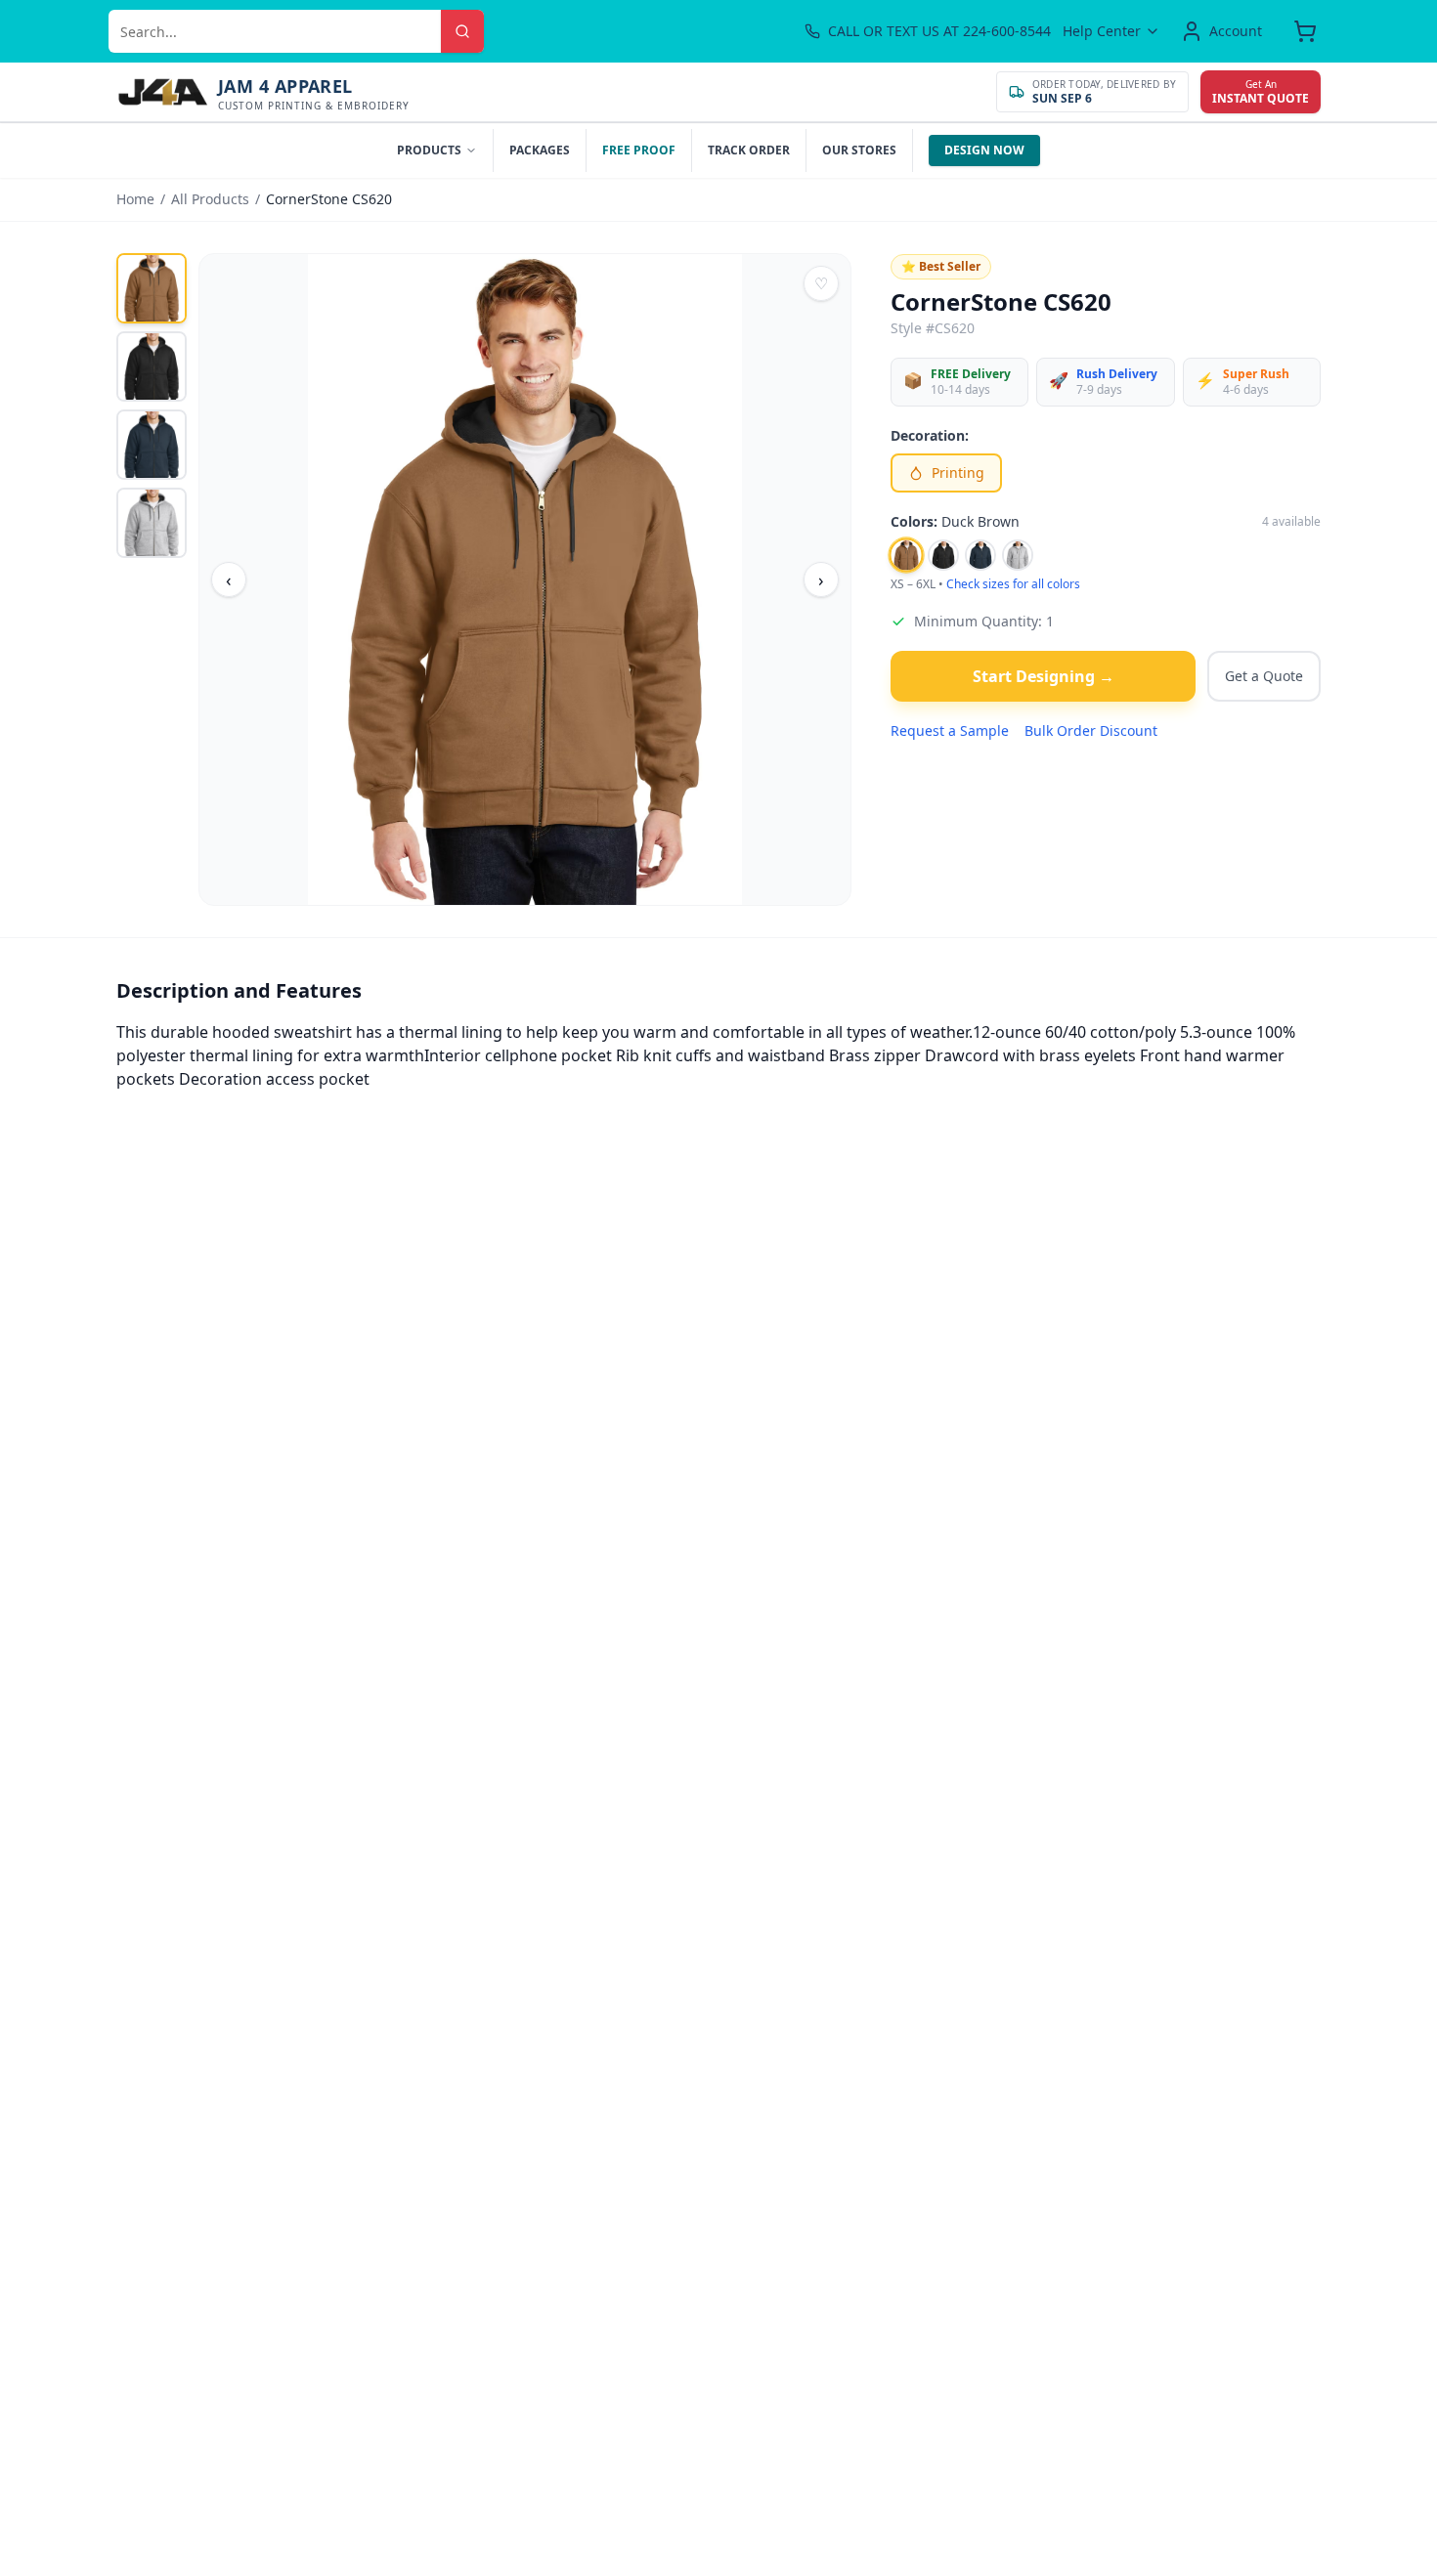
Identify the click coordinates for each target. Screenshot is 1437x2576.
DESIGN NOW (984, 150)
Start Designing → (1044, 676)
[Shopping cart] (1305, 31)
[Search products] (462, 31)
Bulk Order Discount (1091, 730)
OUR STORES (859, 150)
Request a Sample (950, 730)
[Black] (943, 555)
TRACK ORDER (749, 150)
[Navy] (980, 555)
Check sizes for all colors (1013, 584)
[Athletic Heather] (1018, 555)
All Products (210, 199)
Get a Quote (1264, 676)
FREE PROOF (639, 150)
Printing (958, 472)
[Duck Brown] (906, 555)
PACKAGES (540, 150)
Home (135, 199)
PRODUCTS (429, 150)
